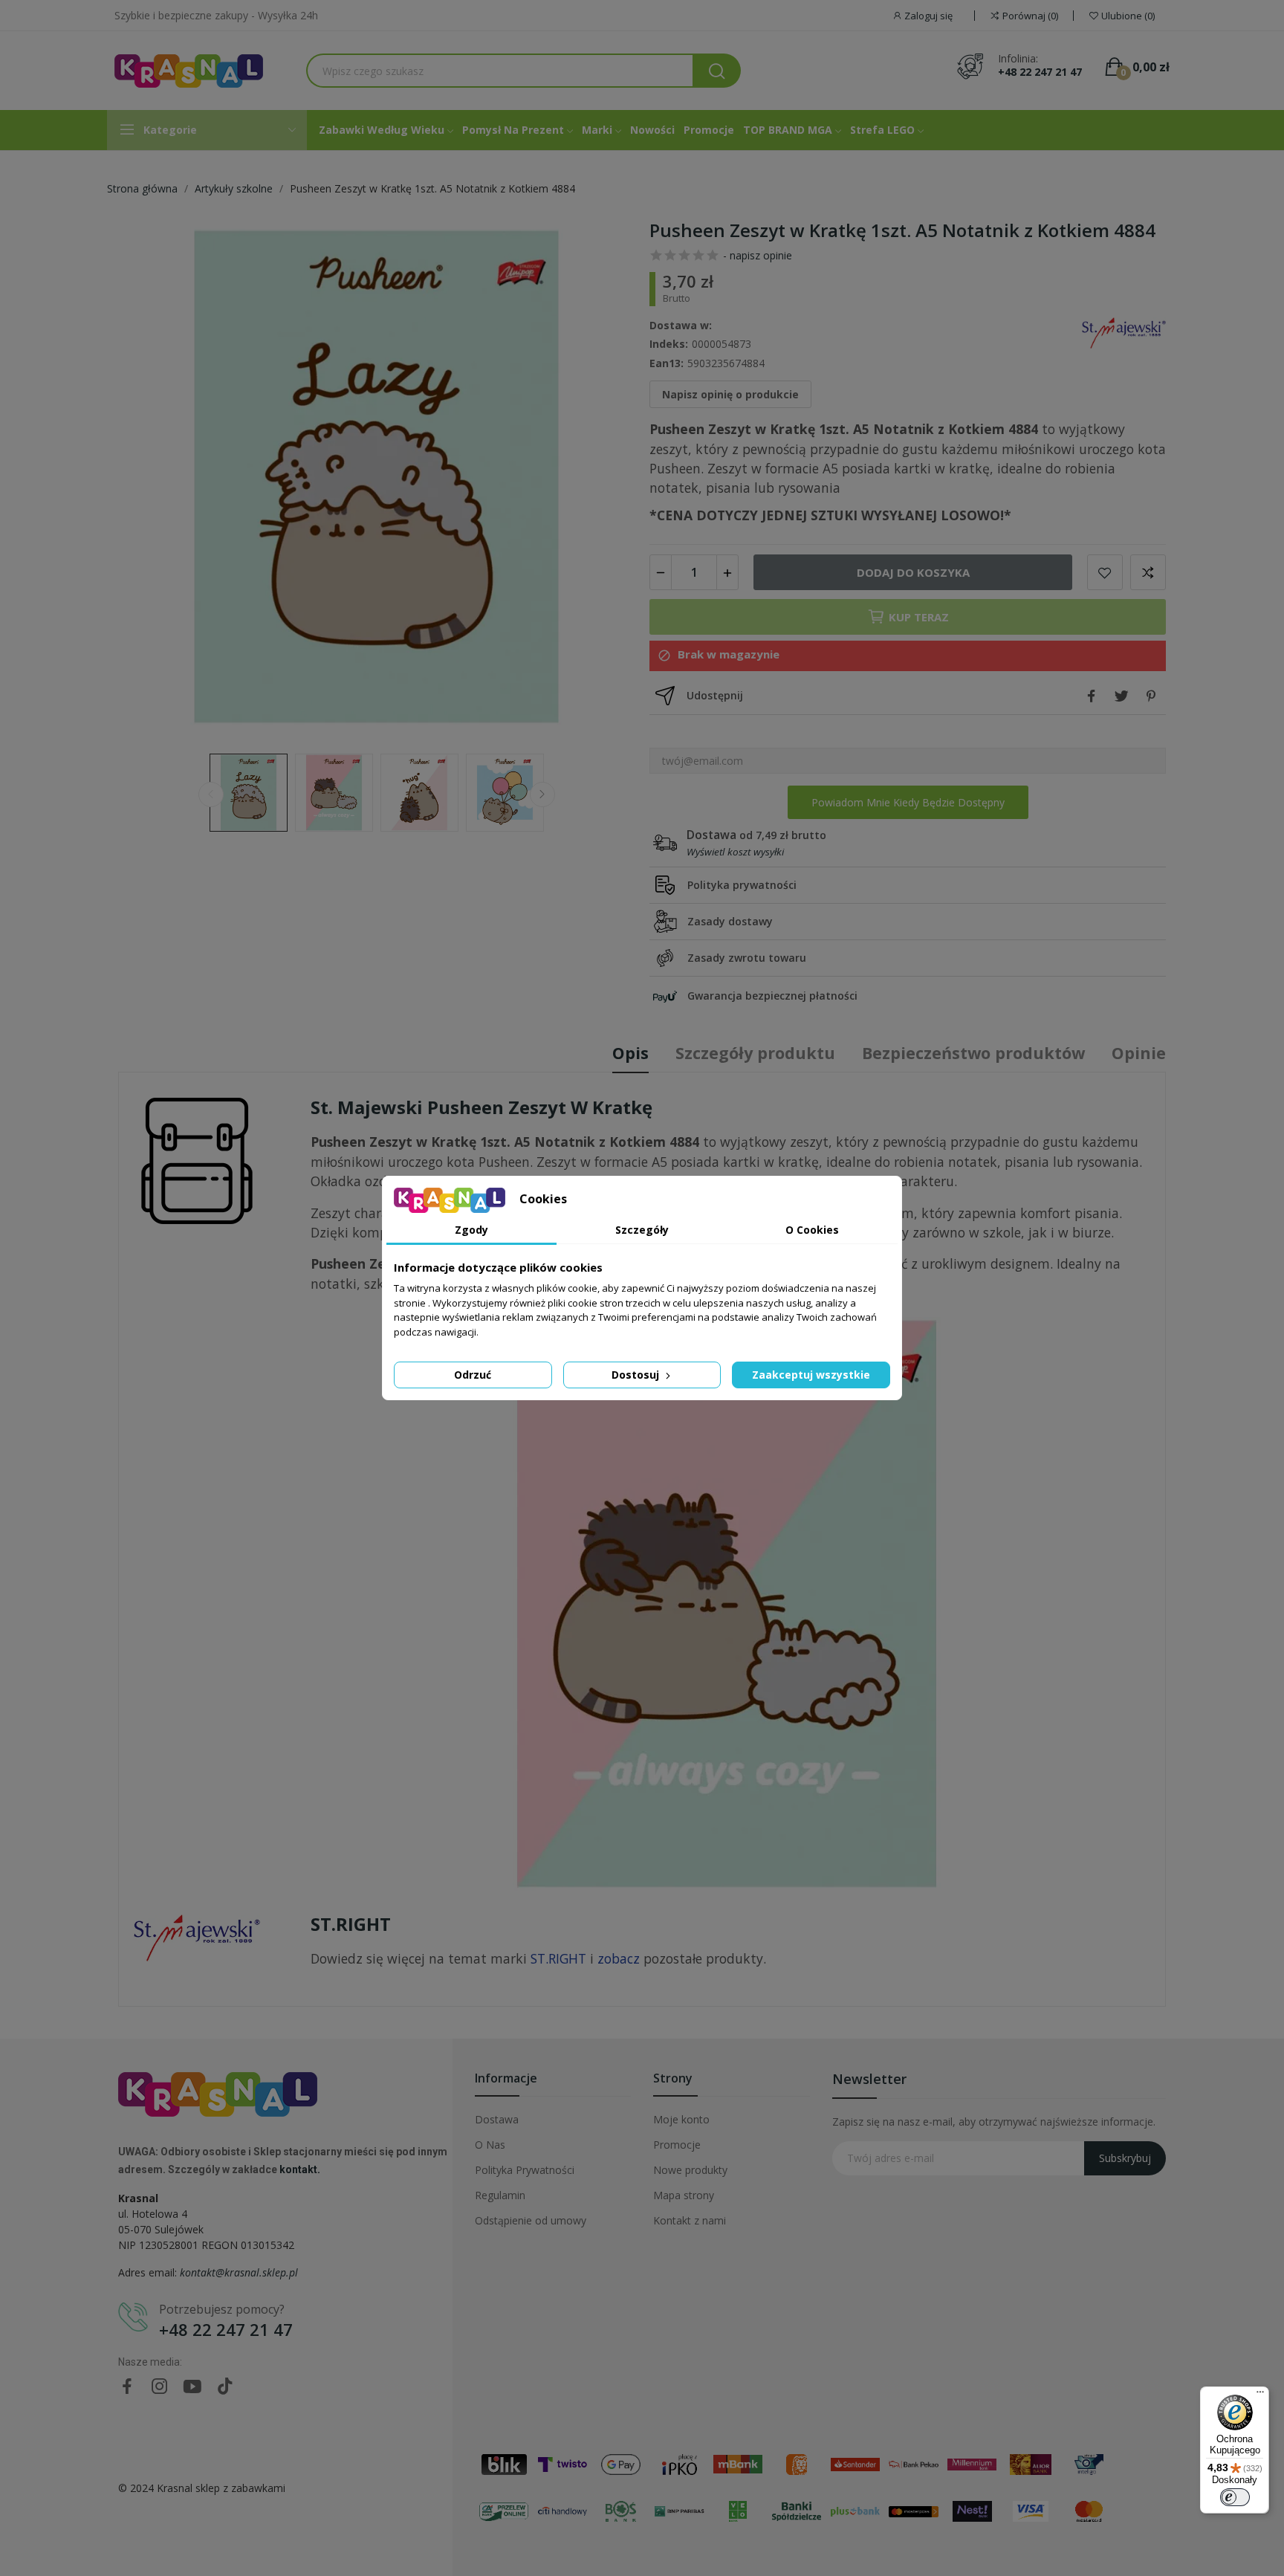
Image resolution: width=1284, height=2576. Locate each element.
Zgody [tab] (471, 1230)
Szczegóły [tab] (642, 1230)
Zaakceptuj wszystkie (811, 1375)
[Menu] (1260, 2395)
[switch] (1235, 2497)
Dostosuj (637, 1375)
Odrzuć (473, 1375)
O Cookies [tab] (812, 1230)
